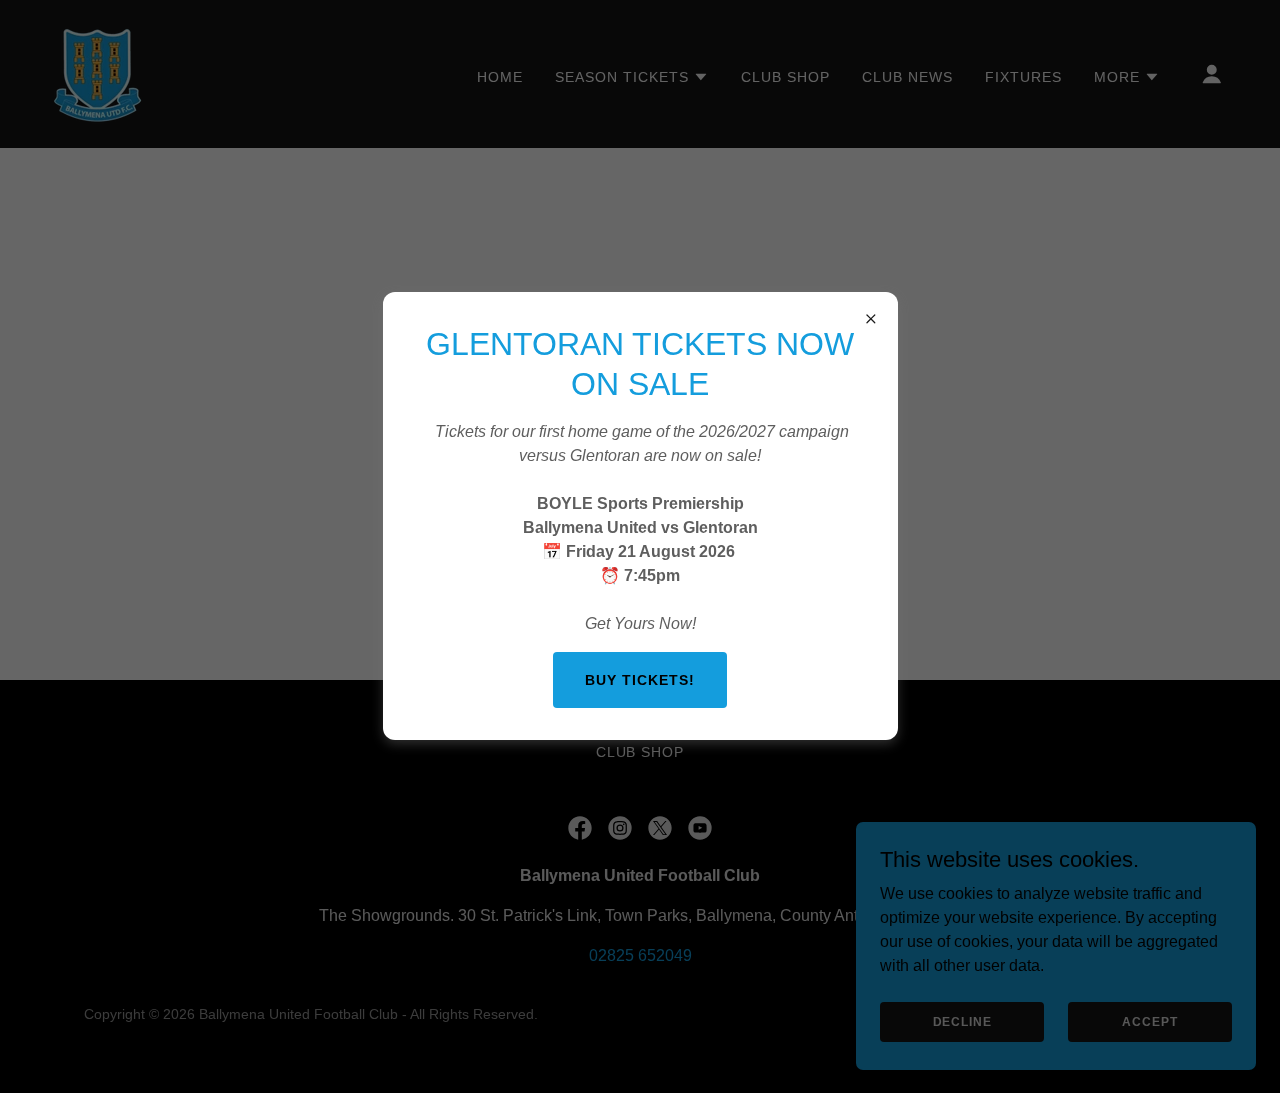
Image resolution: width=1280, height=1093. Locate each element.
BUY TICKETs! (640, 680)
